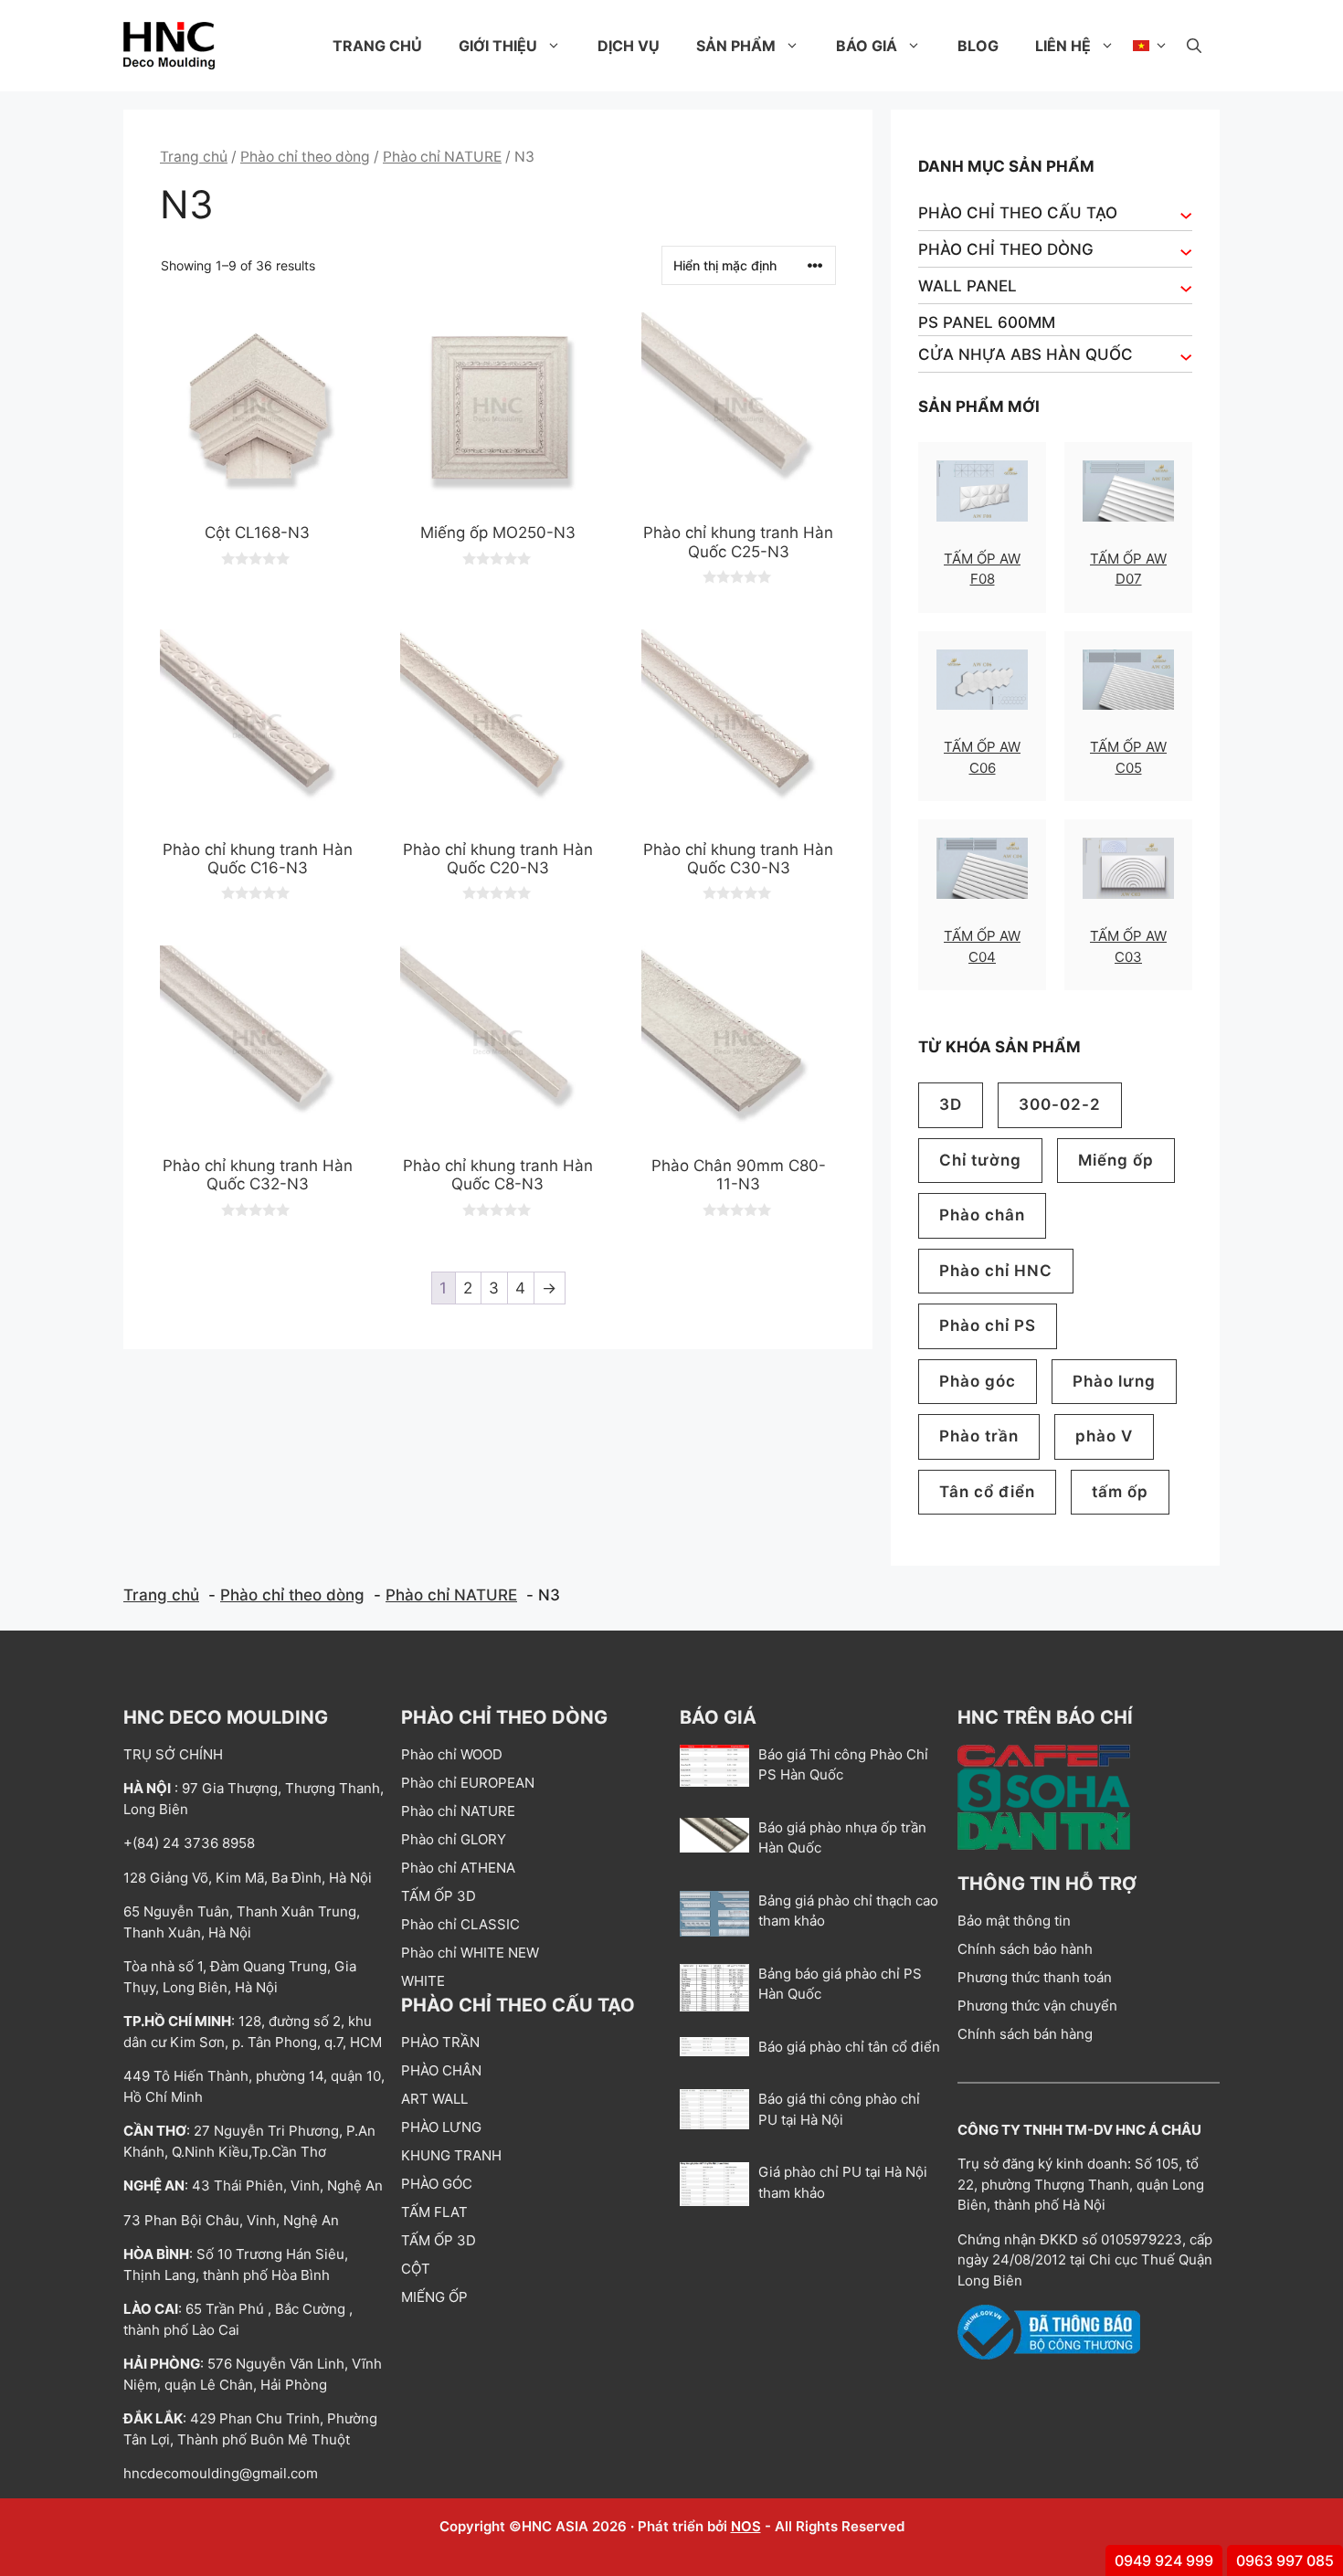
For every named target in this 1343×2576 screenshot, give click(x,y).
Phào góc (978, 1381)
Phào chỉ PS (988, 1325)
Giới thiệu (498, 46)
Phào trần (979, 1436)
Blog (978, 46)
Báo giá (867, 46)
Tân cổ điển (987, 1492)
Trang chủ (377, 46)
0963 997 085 (1285, 2560)
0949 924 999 (1164, 2560)
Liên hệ (1063, 46)
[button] (1194, 46)
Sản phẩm (736, 46)
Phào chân (982, 1215)
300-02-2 (1060, 1104)
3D (951, 1104)
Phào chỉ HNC (996, 1271)
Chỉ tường (980, 1160)
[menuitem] (1151, 46)
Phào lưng (1114, 1381)
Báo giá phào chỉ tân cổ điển (849, 2047)
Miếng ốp (1116, 1160)
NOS (746, 2526)
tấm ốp (1120, 1492)
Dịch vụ (629, 46)
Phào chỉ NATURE (442, 157)
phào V (1104, 1436)
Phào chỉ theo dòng (305, 157)
